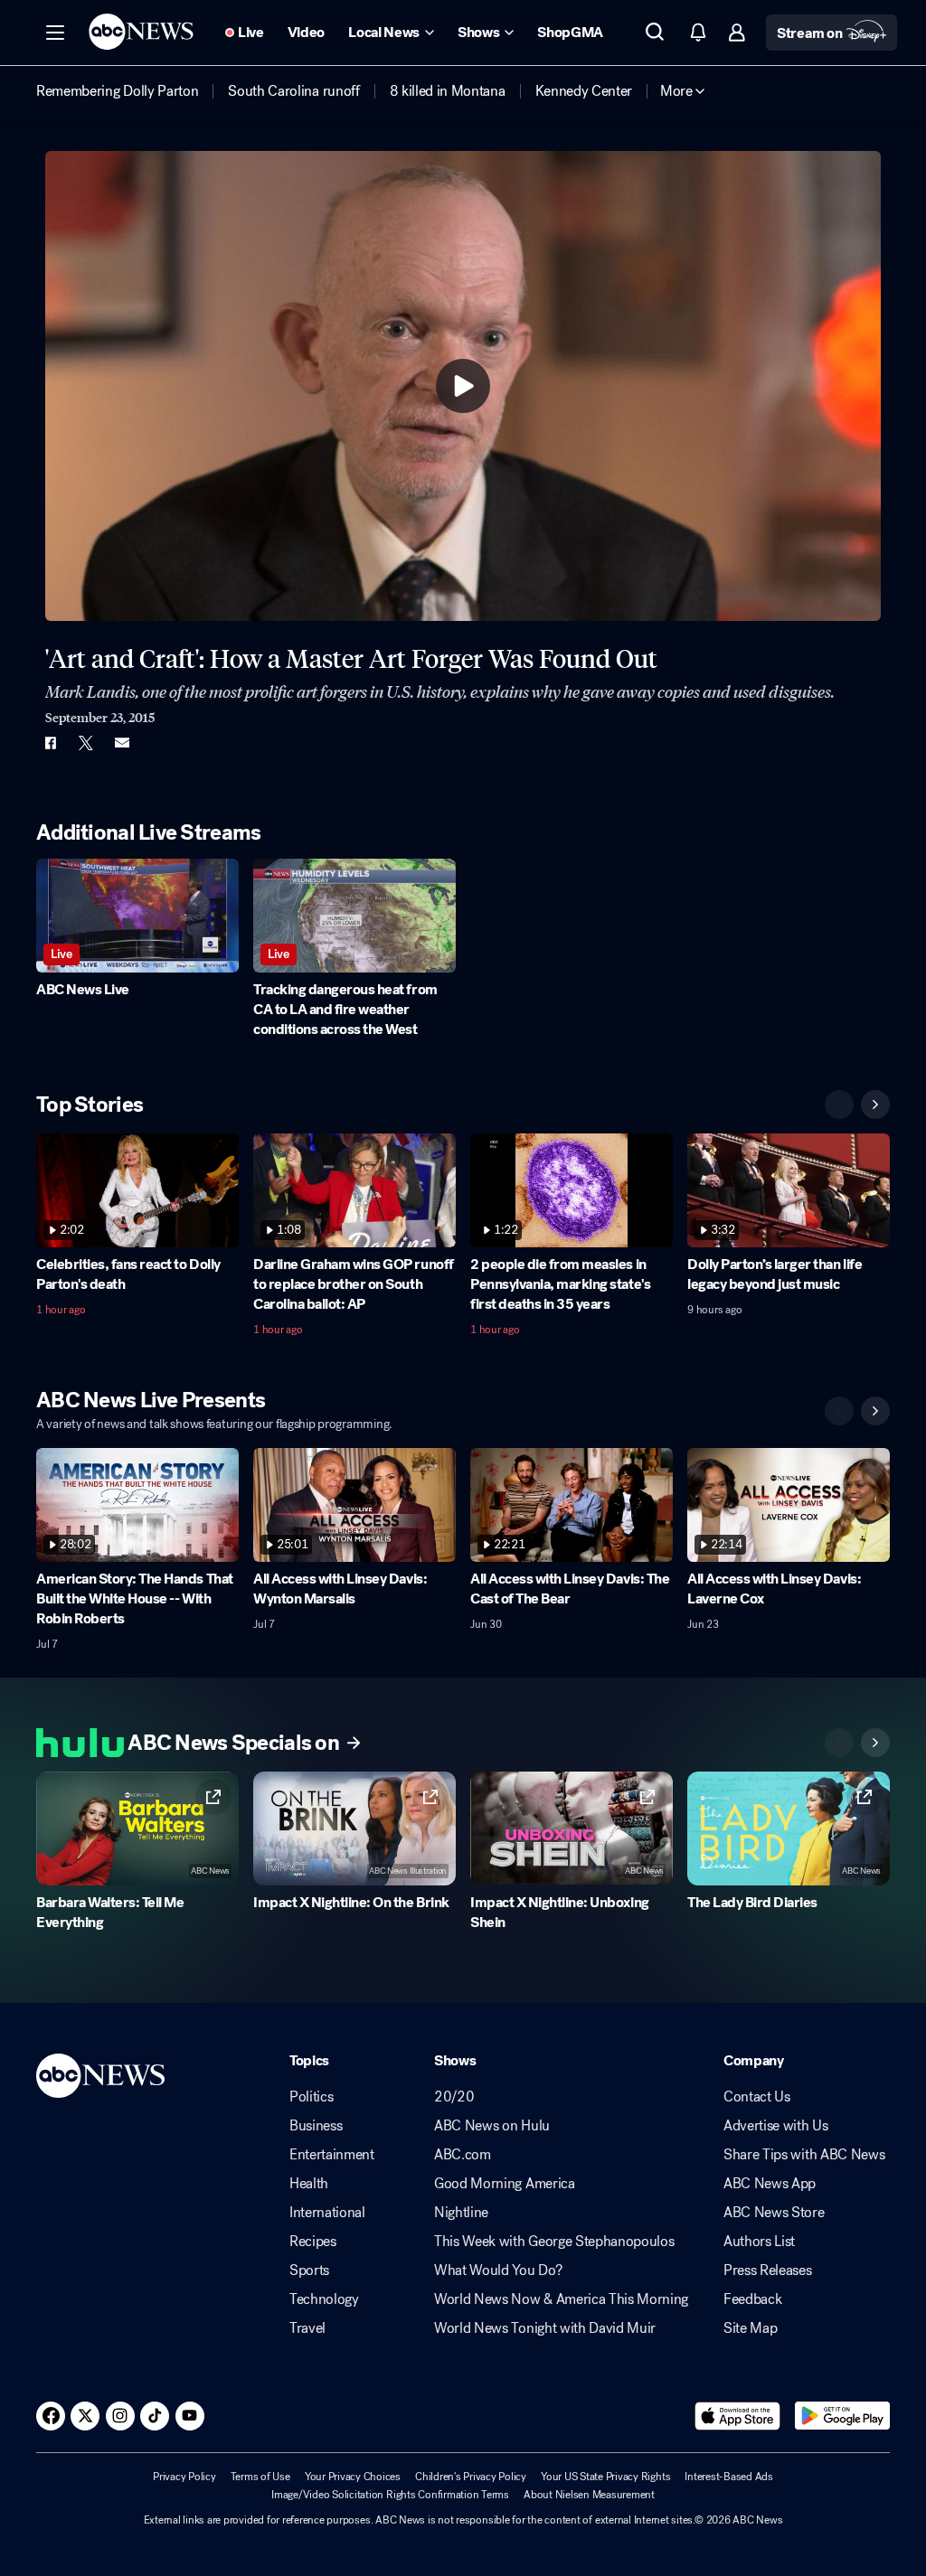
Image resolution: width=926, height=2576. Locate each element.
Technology (324, 2299)
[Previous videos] (839, 1105)
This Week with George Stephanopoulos (554, 2242)
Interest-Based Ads (729, 2477)
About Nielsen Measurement (589, 2495)
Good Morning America (505, 2184)
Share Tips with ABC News (804, 2155)
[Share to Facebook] (50, 743)
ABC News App (770, 2184)
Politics (311, 2097)
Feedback (752, 2299)
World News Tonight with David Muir (545, 2328)
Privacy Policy (184, 2477)
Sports (309, 2270)
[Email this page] (122, 743)
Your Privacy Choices (353, 2477)
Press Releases (768, 2270)
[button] (55, 33)
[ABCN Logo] (141, 32)
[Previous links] (839, 1743)
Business (316, 2126)
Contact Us (757, 2097)
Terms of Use (260, 2477)
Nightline (461, 2213)
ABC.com (463, 2155)
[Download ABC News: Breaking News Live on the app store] (738, 2416)
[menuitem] (117, 91)
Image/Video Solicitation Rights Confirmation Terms (390, 2495)
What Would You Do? (498, 2270)
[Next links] (875, 1743)
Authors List (759, 2242)
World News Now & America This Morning (561, 2299)
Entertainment (332, 2155)
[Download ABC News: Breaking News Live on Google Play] (842, 2416)
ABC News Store (774, 2213)
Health (309, 2184)
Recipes (313, 2242)
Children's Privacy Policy (471, 2477)
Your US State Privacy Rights (605, 2477)
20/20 (454, 2097)
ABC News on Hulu (492, 2126)
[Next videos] (875, 1105)
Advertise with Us (776, 2126)
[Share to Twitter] (86, 743)
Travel (307, 2328)
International (327, 2213)
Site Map (750, 2328)
